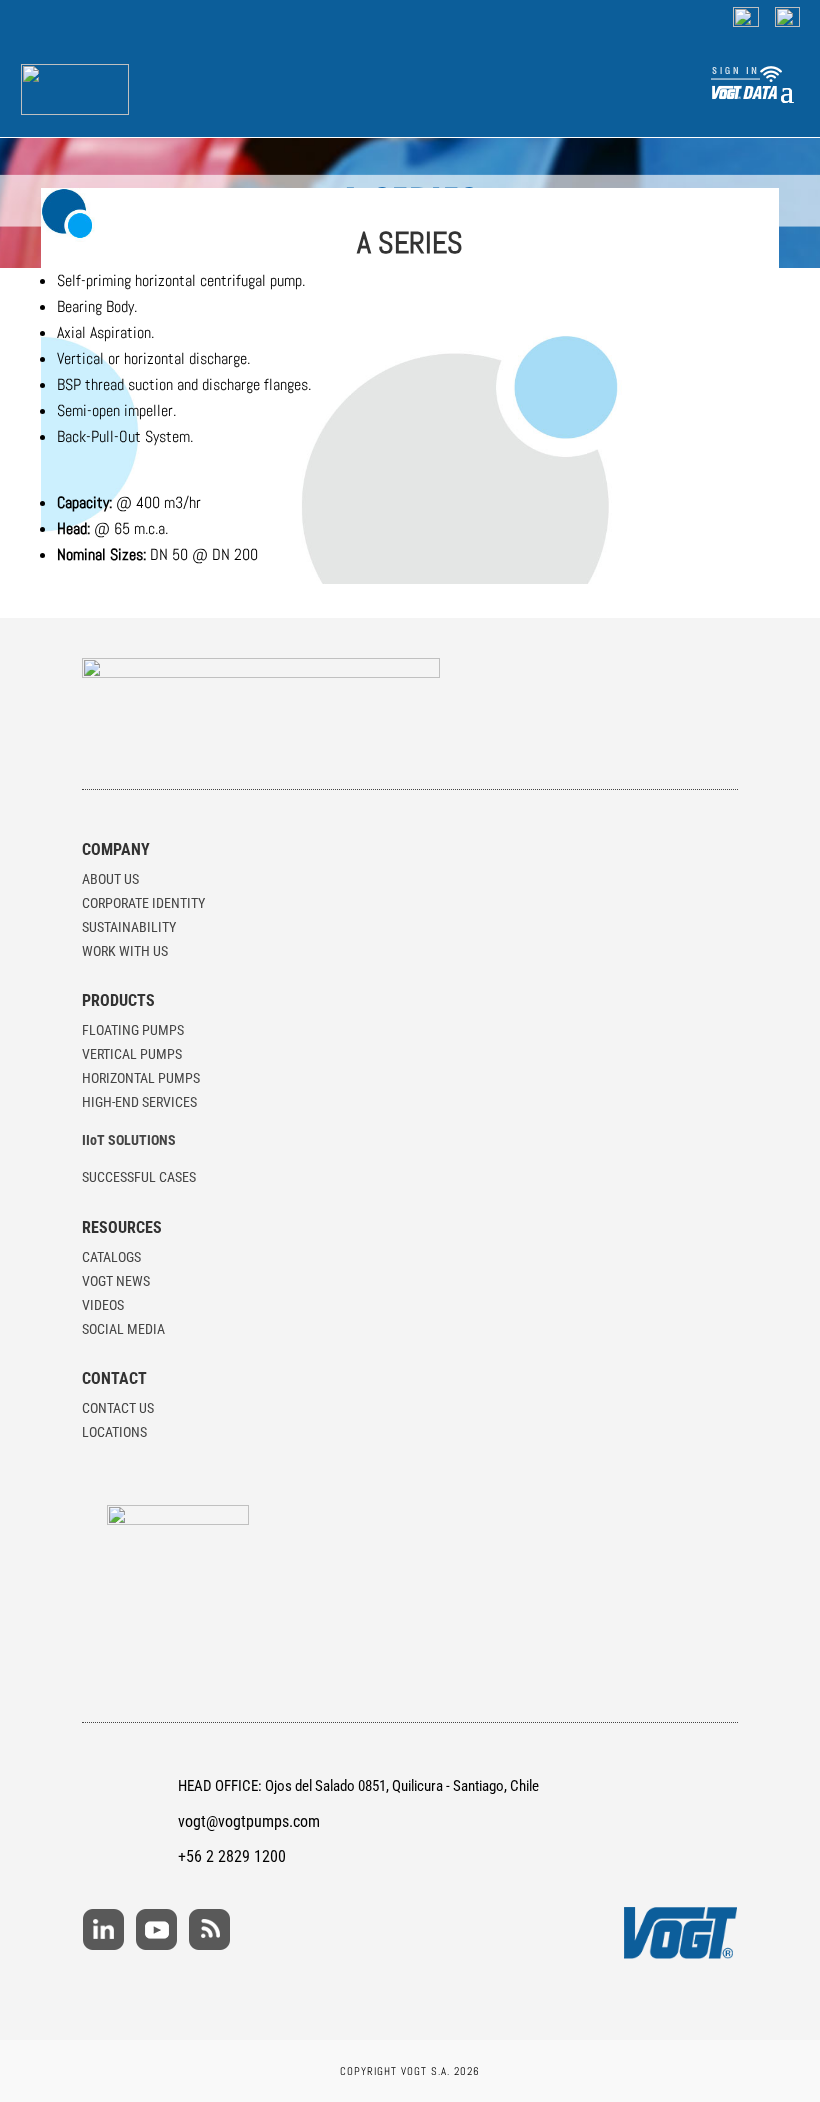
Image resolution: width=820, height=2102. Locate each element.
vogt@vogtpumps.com (249, 1821)
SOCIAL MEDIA (123, 1329)
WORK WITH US (125, 951)
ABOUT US (110, 879)
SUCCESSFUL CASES (139, 1177)
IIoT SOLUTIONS (129, 1140)
